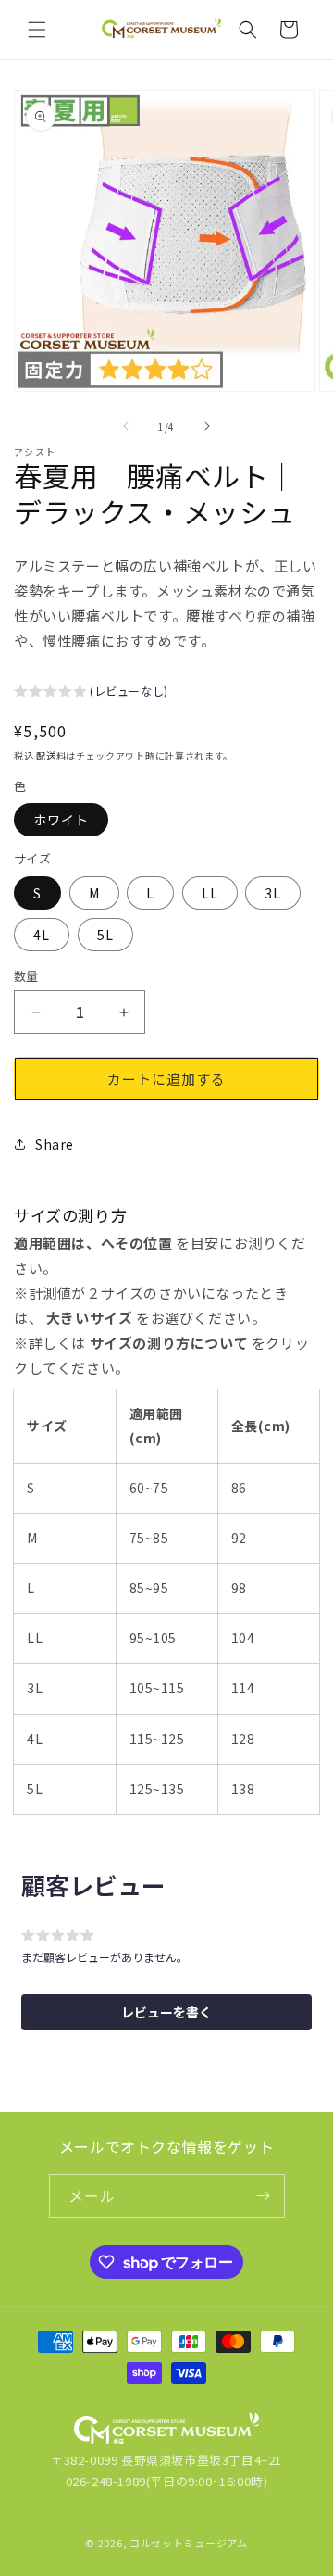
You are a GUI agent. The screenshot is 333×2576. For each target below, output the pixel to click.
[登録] (264, 2196)
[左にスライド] (126, 426)
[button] (37, 30)
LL (210, 893)
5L (105, 935)
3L (273, 893)
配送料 (51, 755)
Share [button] (55, 1144)
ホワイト (61, 820)
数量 (26, 976)
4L (42, 935)
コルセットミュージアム (189, 2543)
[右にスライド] (207, 426)
